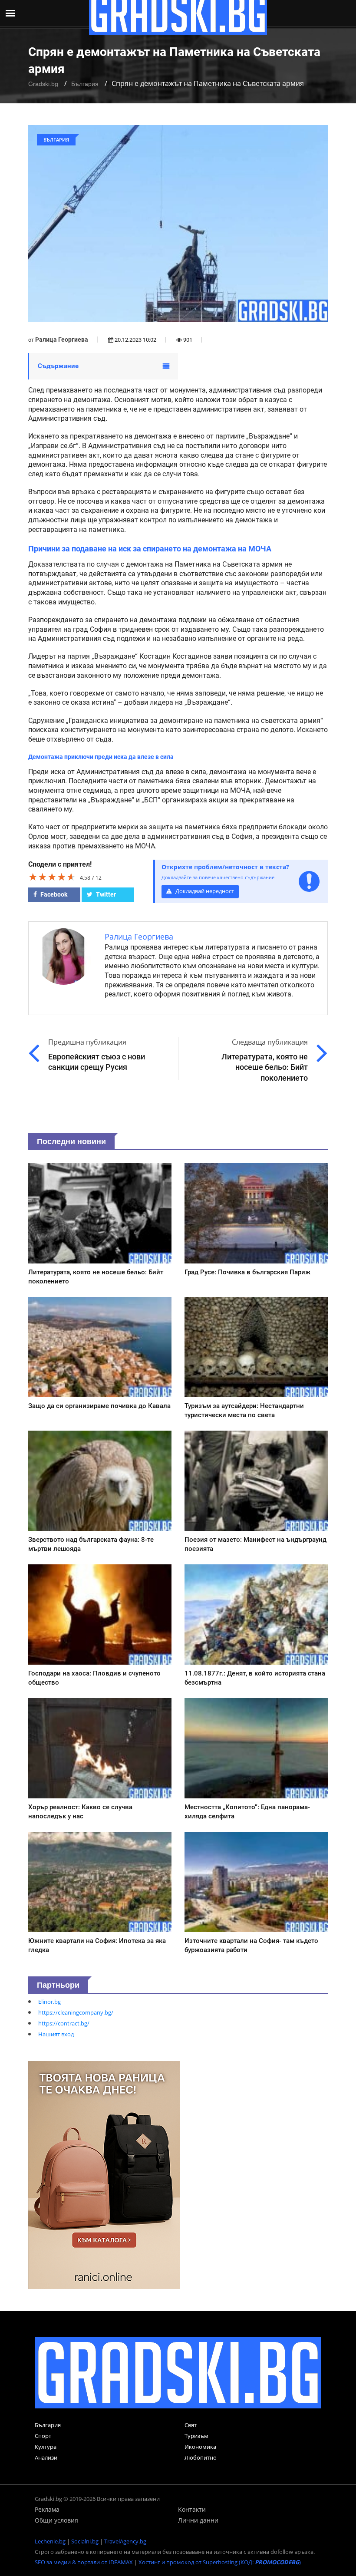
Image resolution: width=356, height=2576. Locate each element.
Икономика (200, 2447)
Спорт (43, 2436)
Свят (191, 2425)
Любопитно (201, 2457)
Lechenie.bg (50, 2541)
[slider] (52, 877)
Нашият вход (56, 2034)
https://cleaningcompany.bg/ (76, 2012)
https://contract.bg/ (64, 2023)
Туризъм (196, 2436)
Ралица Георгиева (62, 340)
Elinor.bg (49, 2002)
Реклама (47, 2509)
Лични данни (198, 2520)
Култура (46, 2447)
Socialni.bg (85, 2541)
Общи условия (56, 2520)
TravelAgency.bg (125, 2541)
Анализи (46, 2457)
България (85, 84)
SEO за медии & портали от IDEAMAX (84, 2562)
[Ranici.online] (104, 2174)
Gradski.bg (43, 84)
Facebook (53, 894)
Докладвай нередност (204, 891)
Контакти (192, 2509)
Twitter (105, 894)
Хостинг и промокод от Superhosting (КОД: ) (220, 2562)
